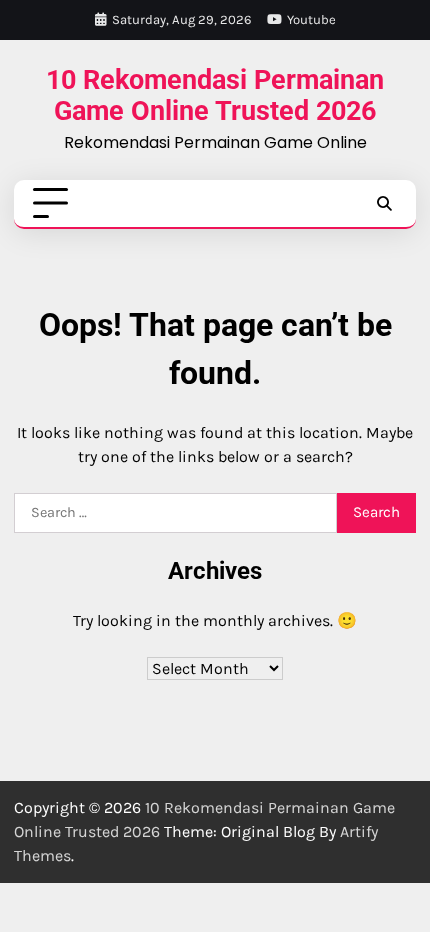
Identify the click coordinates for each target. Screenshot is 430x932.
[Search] (384, 204)
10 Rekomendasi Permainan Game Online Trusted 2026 (215, 94)
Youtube (311, 19)
